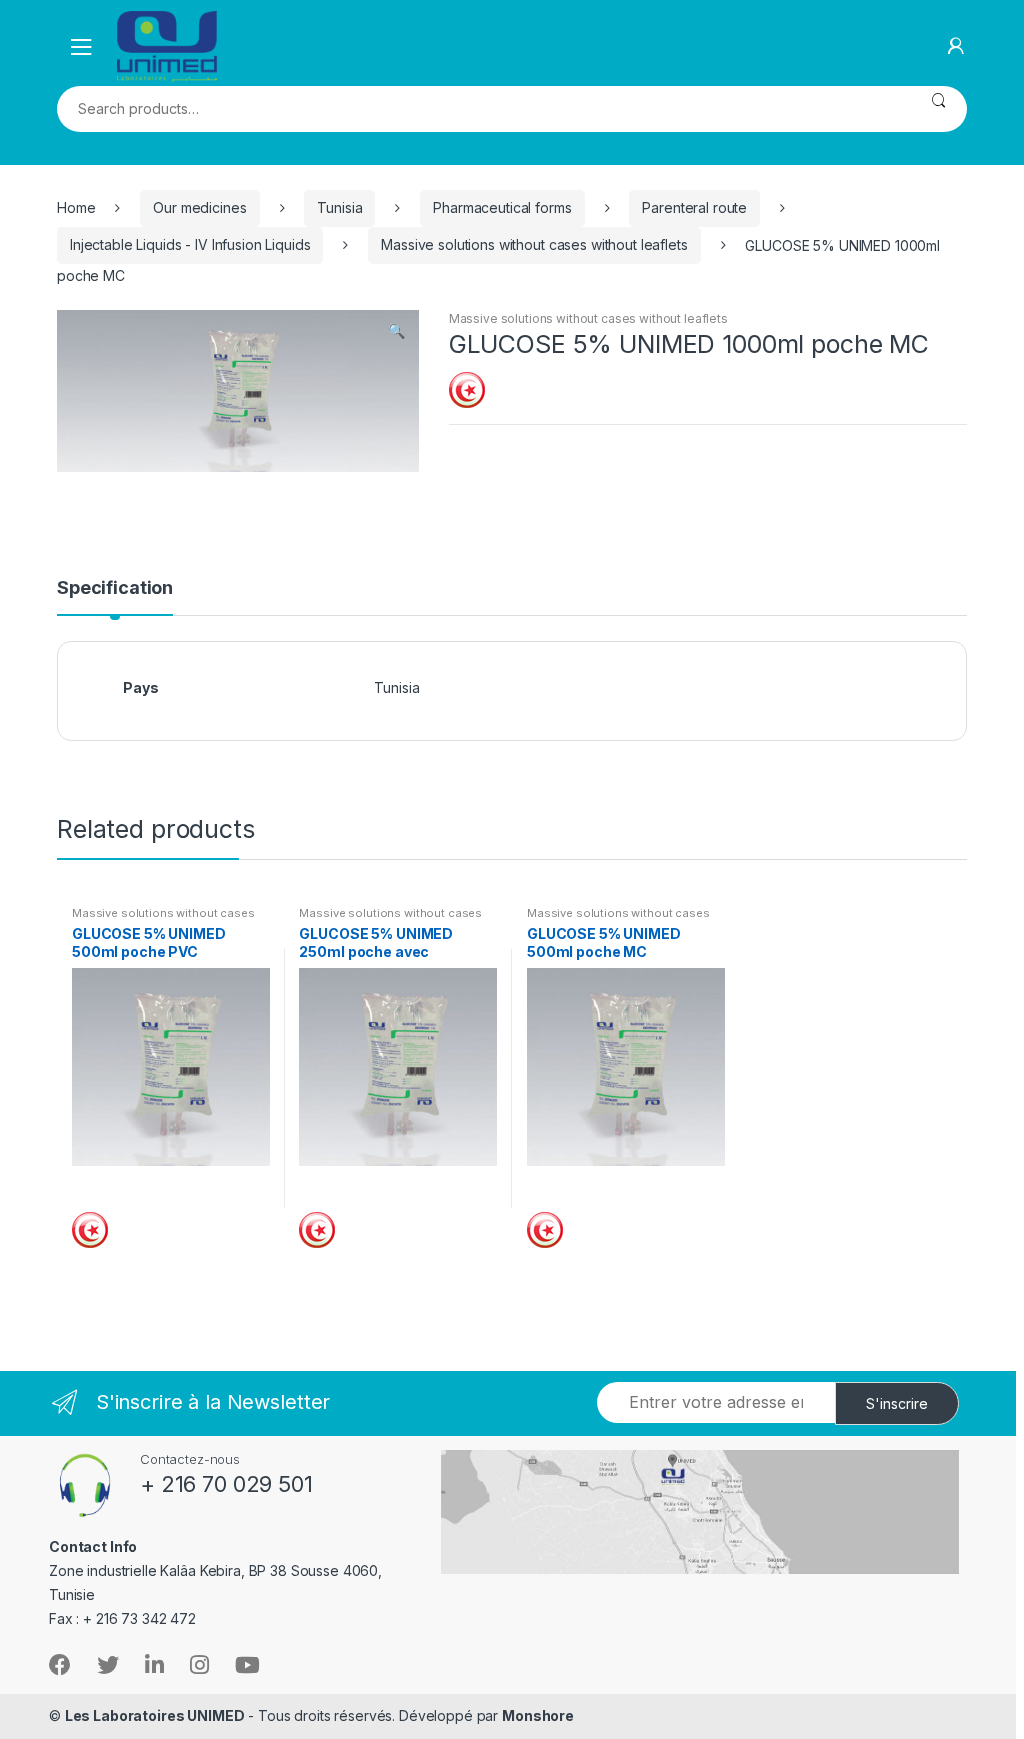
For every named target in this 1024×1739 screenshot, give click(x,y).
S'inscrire (897, 1403)
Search (938, 109)
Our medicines (199, 207)
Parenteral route (694, 207)
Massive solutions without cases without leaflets (534, 244)
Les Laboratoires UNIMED (155, 1715)
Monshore (538, 1715)
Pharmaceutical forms (502, 207)
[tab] (115, 597)
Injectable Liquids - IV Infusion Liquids (190, 244)
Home (76, 207)
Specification (115, 588)
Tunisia (339, 207)
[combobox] (483, 109)
